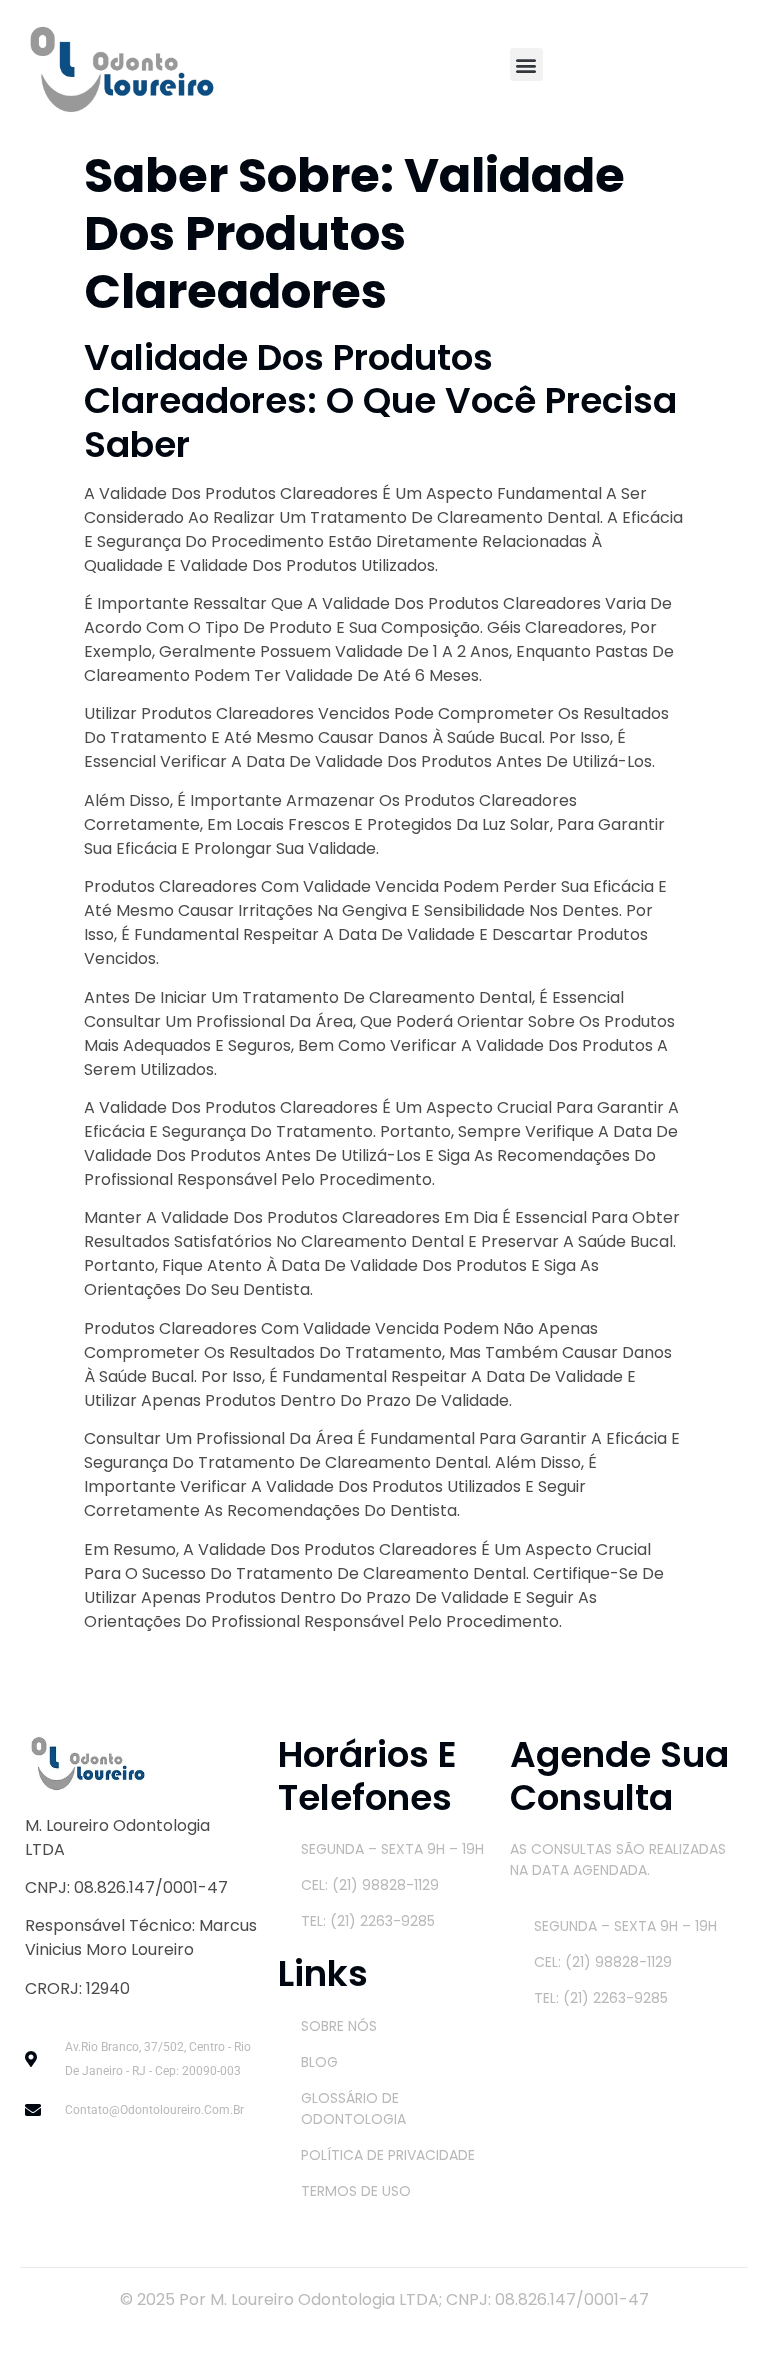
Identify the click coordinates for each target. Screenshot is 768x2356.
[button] (526, 64)
